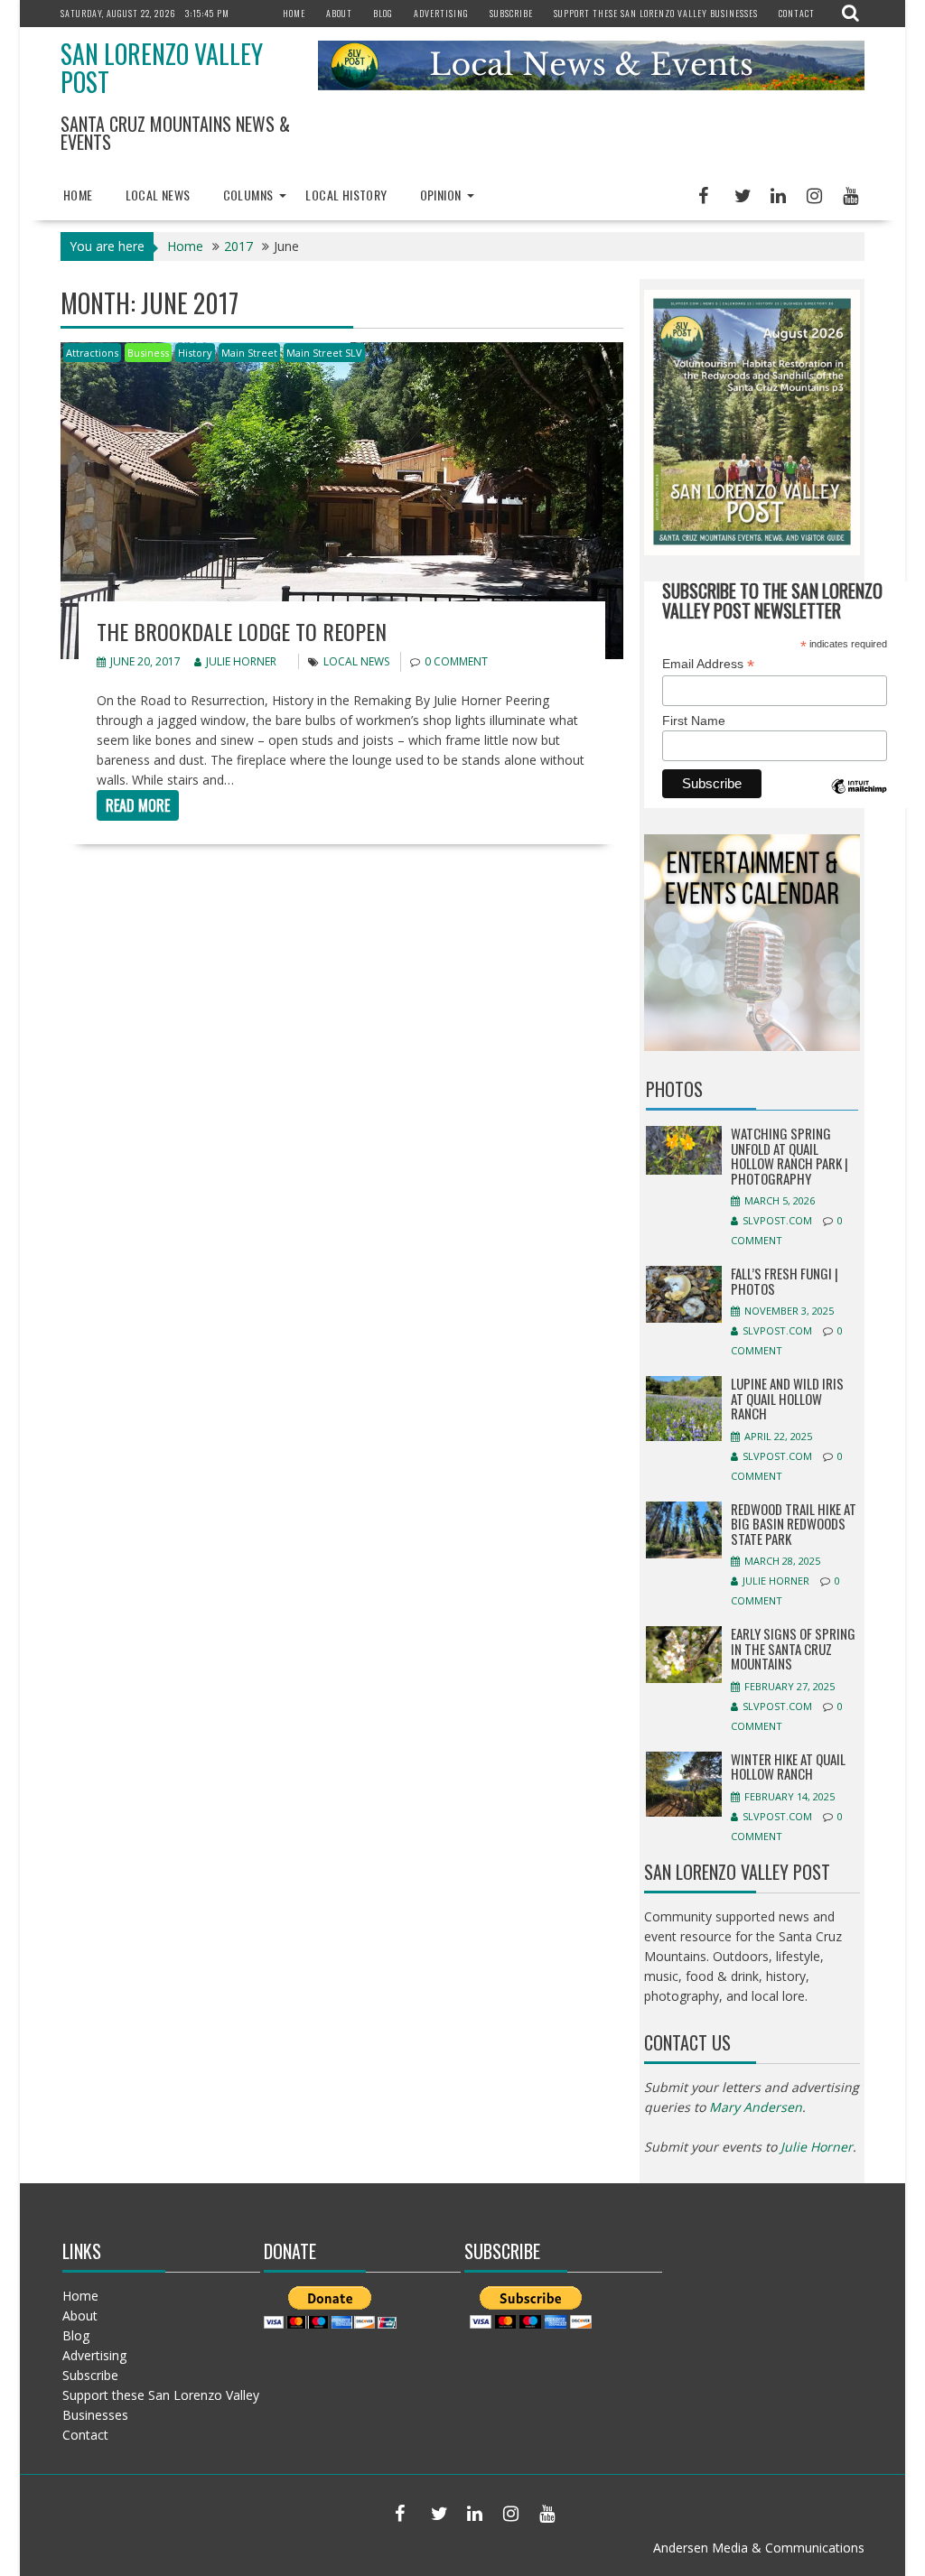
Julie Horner (241, 661)
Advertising (441, 13)
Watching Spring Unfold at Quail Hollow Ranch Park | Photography (790, 1156)
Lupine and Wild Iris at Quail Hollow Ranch (787, 1398)
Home (294, 13)
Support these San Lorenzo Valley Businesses (656, 13)
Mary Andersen (756, 2107)
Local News (158, 195)
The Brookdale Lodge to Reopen (242, 631)
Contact (797, 13)
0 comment (456, 661)
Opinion (441, 195)
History (195, 353)
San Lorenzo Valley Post (162, 68)
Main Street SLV (324, 353)
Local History (346, 195)
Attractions (92, 353)
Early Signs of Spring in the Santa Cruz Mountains (793, 1648)
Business (148, 353)
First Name (694, 721)
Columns (248, 195)
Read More (138, 805)
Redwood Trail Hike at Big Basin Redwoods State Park (794, 1524)
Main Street (249, 353)
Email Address (708, 664)
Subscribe (511, 13)
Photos (674, 1089)
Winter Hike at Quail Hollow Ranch (788, 1767)
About (339, 13)
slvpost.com (777, 1220)
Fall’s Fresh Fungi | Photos (785, 1281)
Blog (383, 13)
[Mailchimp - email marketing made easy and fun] (859, 800)
